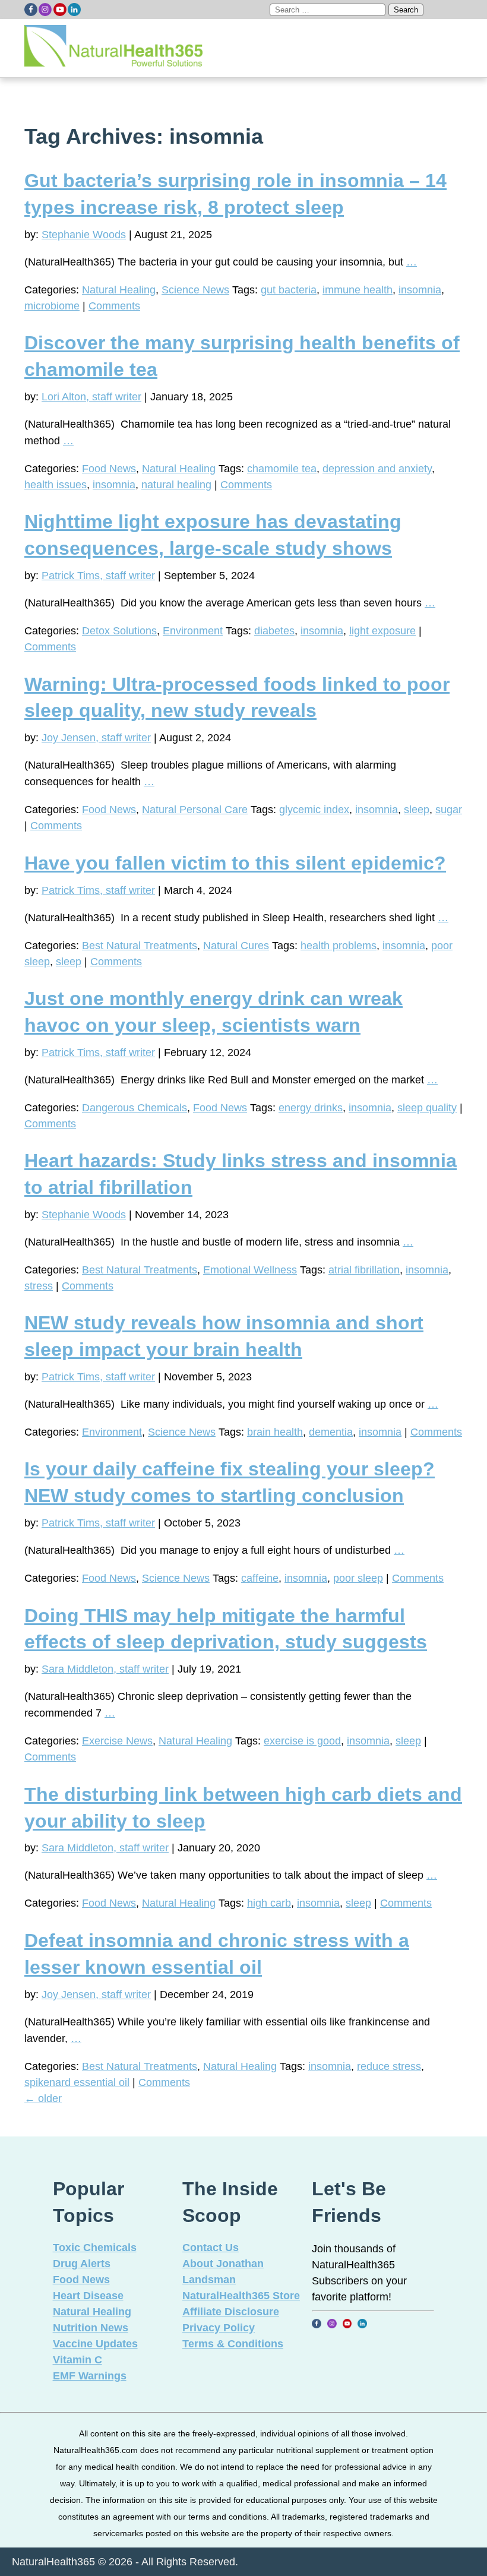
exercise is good (302, 1741)
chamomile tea (282, 469)
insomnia (420, 290)
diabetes (274, 631)
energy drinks (311, 1108)
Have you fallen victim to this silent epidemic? (235, 863)
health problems (339, 946)
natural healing (176, 485)
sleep (417, 810)
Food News (109, 469)
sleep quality (427, 1108)
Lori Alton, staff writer (91, 397)
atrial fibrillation (364, 1270)
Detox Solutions (119, 631)
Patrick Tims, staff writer (98, 576)
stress (39, 1286)
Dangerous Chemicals (135, 1108)
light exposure (382, 631)
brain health (275, 1432)
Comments (114, 306)
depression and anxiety (377, 469)
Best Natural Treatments (140, 946)
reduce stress (389, 2066)
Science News (195, 290)
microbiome (52, 306)
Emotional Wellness (250, 1270)
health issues (56, 485)
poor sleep (358, 1578)
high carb (269, 1903)
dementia (331, 1432)
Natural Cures (236, 946)
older (43, 2098)
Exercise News (117, 1741)
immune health (358, 290)
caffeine (260, 1578)
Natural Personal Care (195, 810)
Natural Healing (119, 290)
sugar (449, 810)
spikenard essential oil (77, 2082)
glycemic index (314, 810)
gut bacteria (289, 290)
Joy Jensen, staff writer (96, 738)
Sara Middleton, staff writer (105, 1669)
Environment (193, 631)
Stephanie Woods (84, 235)
